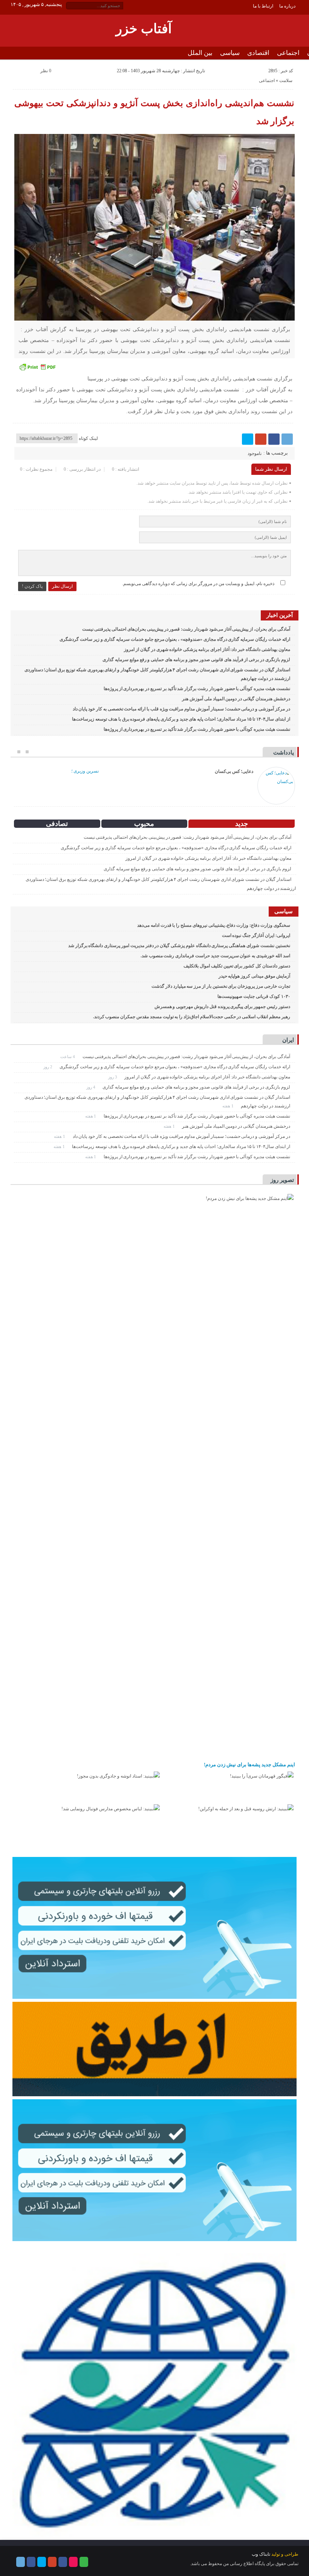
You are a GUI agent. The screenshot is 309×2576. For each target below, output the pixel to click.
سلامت (286, 81)
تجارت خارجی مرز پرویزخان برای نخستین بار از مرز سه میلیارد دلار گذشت (221, 986)
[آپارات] (73, 2562)
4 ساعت (68, 1057)
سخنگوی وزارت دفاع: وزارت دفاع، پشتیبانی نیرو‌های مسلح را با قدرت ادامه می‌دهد (214, 925)
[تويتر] (248, 439)
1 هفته (229, 1106)
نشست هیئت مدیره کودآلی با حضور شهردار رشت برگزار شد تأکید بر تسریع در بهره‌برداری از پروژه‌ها (197, 689)
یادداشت (284, 753)
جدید (242, 824)
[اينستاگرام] (63, 2562)
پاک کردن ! (32, 586)
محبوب (144, 824)
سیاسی (230, 53)
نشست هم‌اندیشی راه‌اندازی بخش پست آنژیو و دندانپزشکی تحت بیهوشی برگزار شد (154, 112)
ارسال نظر (62, 586)
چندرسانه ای (239, 66)
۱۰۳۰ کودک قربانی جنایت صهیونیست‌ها (254, 996)
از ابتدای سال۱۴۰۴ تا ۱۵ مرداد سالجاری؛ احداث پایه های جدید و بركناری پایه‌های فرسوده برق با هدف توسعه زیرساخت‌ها (181, 719)
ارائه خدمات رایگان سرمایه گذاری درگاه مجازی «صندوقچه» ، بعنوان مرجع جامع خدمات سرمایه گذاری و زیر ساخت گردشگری (175, 639)
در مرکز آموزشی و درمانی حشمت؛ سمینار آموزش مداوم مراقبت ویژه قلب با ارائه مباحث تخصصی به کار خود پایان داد (181, 709)
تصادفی (57, 824)
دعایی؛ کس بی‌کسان (234, 771)
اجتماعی (288, 53)
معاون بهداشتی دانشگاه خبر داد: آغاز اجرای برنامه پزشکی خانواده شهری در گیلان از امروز (207, 649)
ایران (288, 1040)
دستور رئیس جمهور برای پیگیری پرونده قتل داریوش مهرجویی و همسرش (222, 1007)
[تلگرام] (287, 439)
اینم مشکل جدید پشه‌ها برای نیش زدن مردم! (249, 1765)
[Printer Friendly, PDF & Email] (37, 367)
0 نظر (46, 71)
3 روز (113, 1077)
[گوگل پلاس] (261, 439)
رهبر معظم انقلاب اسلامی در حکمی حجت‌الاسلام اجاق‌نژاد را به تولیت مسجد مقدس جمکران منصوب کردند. (192, 1017)
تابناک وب (261, 2554)
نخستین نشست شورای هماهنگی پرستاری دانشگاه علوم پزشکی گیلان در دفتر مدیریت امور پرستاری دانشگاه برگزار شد (179, 946)
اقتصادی (258, 53)
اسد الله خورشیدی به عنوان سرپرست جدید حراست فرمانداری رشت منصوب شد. (215, 956)
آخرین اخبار (280, 615)
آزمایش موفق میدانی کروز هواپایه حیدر (254, 976)
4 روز (91, 1087)
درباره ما (287, 6)
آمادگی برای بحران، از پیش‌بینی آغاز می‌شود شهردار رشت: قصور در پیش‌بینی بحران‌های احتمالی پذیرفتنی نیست (186, 629)
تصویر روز (282, 1180)
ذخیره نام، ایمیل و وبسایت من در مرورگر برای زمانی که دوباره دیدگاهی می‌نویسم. (198, 584)
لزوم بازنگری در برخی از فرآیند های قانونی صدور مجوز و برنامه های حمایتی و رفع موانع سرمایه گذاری (196, 660)
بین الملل (200, 53)
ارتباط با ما (263, 6)
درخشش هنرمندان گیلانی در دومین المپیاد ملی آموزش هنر (236, 699)
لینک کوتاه (88, 438)
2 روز (48, 1067)
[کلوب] (84, 2562)
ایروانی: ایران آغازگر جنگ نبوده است (256, 935)
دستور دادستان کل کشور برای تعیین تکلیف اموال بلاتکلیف (237, 966)
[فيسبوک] (274, 439)
